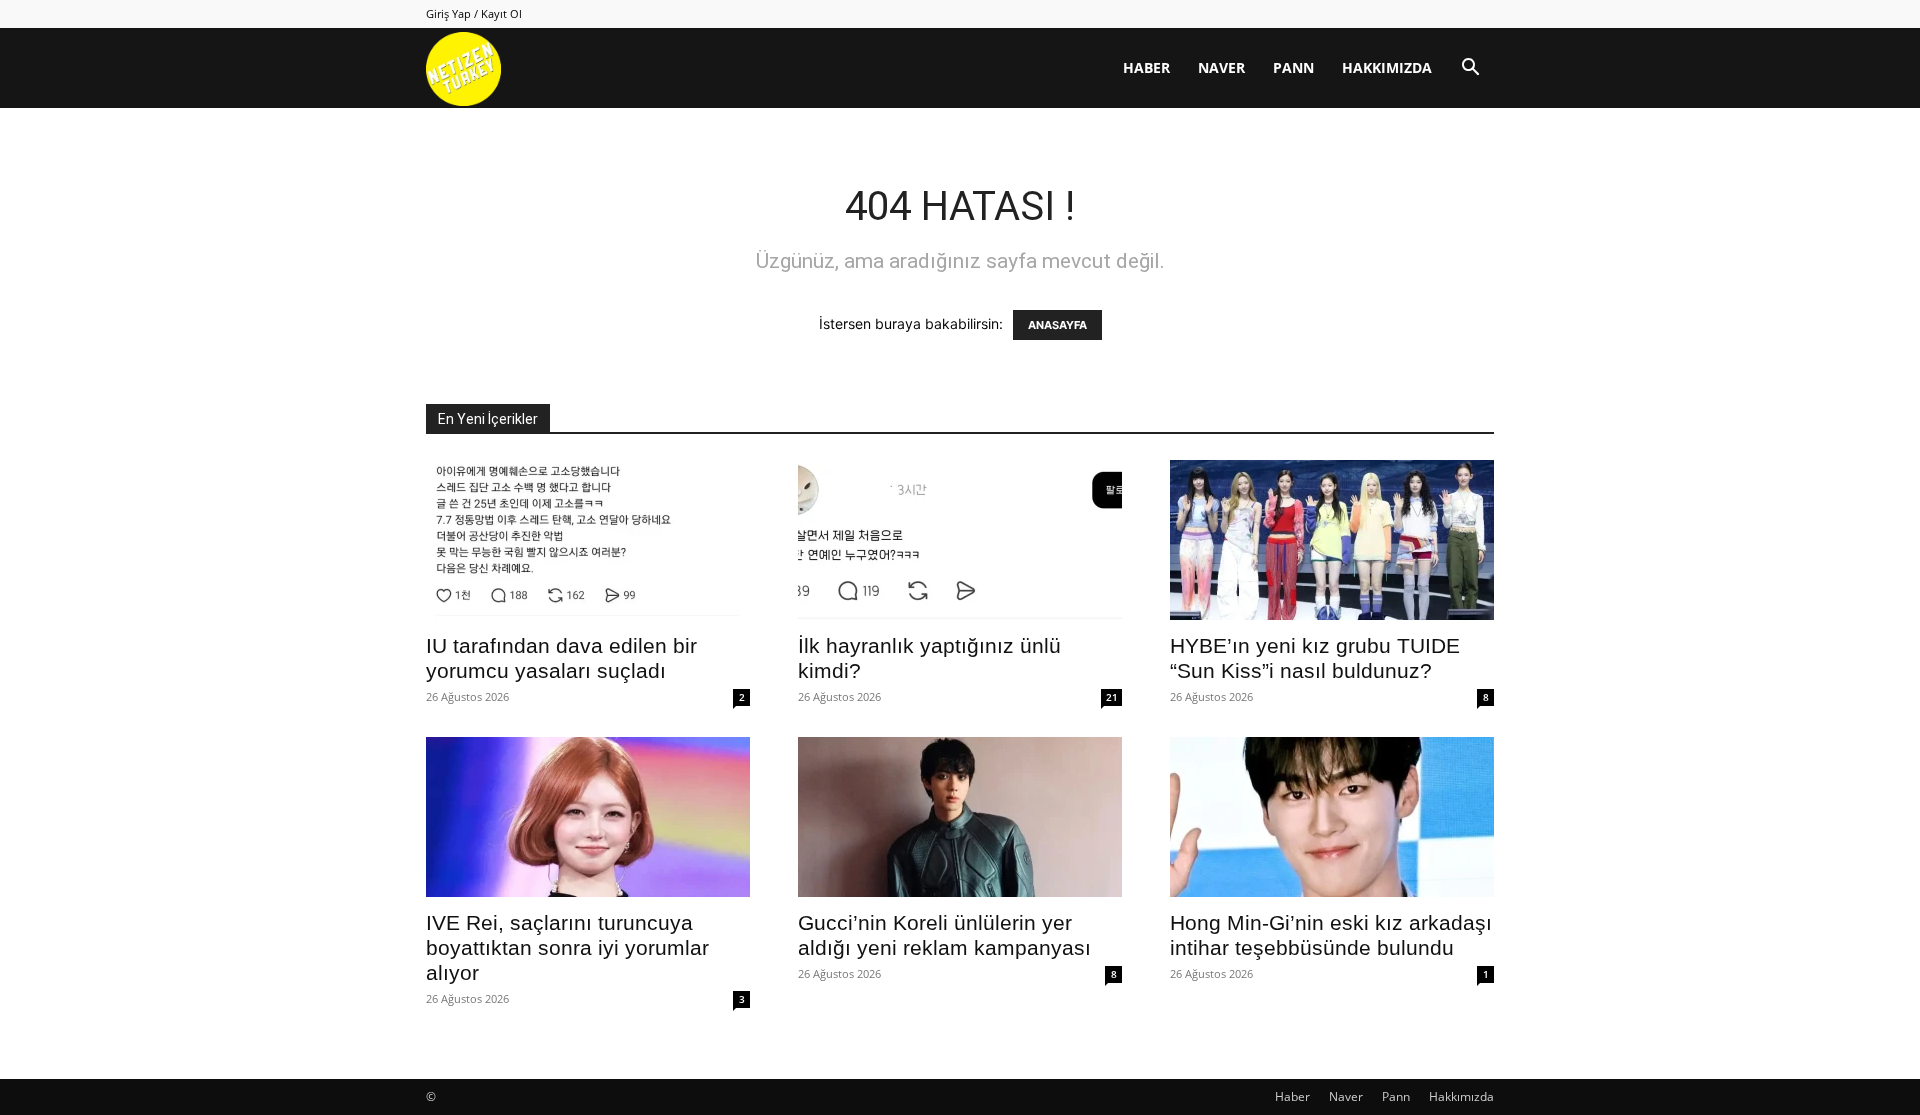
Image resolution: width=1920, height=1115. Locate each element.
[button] (1470, 69)
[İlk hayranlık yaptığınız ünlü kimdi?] (960, 540)
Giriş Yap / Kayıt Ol (474, 13)
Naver (1221, 67)
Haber (1146, 67)
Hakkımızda (1387, 67)
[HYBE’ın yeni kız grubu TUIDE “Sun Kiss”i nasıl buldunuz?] (1332, 540)
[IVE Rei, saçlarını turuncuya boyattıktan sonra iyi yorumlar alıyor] (588, 817)
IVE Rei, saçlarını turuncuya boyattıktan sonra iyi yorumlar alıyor (567, 947)
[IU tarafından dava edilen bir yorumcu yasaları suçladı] (588, 540)
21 (1112, 697)
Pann (1293, 67)
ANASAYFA (1057, 325)
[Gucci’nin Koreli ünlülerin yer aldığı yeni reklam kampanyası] (960, 817)
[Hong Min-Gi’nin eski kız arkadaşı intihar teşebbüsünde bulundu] (1332, 817)
